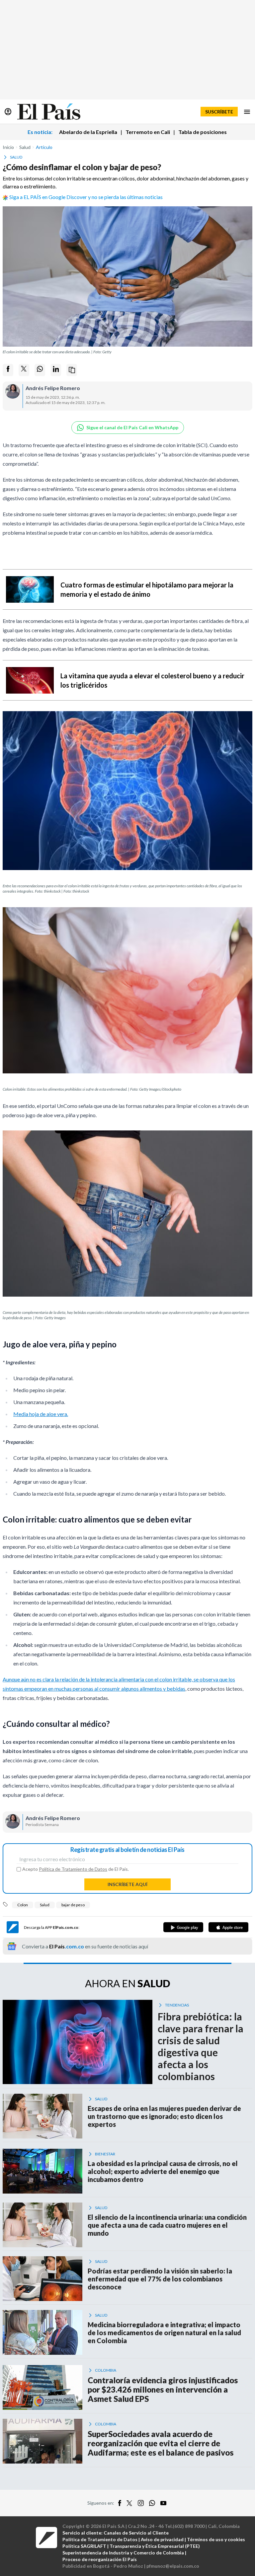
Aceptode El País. (76, 1869)
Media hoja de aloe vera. (41, 1414)
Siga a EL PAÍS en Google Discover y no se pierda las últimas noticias (86, 197)
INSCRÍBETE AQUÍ (127, 1884)
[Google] (183, 1927)
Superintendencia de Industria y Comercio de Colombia (123, 2553)
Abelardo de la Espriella (88, 132)
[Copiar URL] (72, 370)
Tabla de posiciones (203, 132)
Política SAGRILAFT (84, 2546)
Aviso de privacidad (162, 2539)
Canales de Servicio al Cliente (136, 2533)
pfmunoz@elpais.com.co (173, 2566)
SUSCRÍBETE (219, 112)
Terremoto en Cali (148, 132)
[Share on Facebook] (8, 370)
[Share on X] (24, 370)
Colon (23, 1905)
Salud (45, 1905)
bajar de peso (73, 1905)
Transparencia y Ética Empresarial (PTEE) (155, 2546)
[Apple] (228, 1927)
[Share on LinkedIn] (56, 370)
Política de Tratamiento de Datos (73, 1869)
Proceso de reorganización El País (100, 2559)
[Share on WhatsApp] (40, 370)
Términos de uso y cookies (216, 2539)
